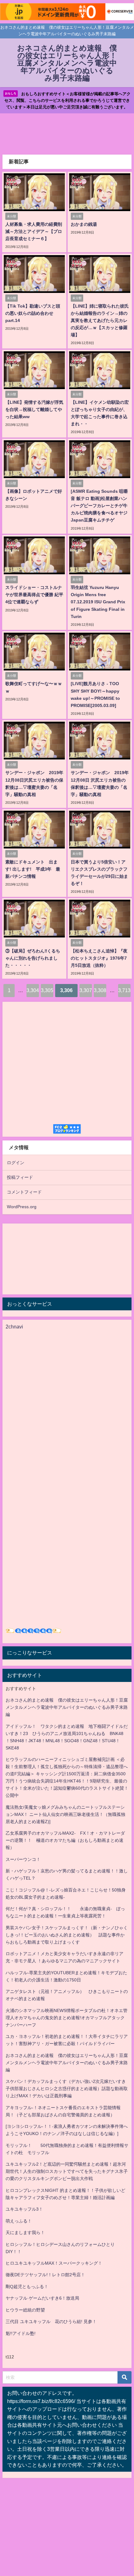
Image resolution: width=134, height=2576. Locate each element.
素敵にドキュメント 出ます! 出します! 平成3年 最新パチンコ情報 (33, 869)
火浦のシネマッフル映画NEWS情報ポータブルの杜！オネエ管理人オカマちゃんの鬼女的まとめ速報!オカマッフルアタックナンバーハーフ (67, 2018)
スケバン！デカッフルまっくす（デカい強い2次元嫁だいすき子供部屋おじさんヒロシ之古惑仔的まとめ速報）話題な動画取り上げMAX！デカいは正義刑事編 (67, 2089)
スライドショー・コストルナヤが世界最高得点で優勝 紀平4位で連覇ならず (34, 595)
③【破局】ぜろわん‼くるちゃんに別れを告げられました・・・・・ (33, 958)
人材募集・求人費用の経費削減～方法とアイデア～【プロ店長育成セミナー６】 (34, 231)
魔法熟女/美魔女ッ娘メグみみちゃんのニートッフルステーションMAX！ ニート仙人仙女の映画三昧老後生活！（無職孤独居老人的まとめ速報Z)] (65, 1814)
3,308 (100, 990)
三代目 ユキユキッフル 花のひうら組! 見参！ (51, 2321)
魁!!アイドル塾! (21, 2333)
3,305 (47, 990)
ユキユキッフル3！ (24, 2209)
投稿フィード (20, 1177)
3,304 (33, 990)
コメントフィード (24, 1192)
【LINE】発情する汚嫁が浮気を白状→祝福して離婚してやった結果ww (34, 409)
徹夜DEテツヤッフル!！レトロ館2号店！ (45, 2275)
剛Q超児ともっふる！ (27, 2287)
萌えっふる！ (19, 2221)
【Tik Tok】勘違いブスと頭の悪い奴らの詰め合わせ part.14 (33, 313)
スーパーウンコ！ (23, 1859)
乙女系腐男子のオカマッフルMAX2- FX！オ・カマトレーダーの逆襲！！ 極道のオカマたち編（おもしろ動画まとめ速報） (65, 1840)
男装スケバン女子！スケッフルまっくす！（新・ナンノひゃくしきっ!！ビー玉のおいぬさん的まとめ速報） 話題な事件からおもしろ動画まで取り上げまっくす (67, 1935)
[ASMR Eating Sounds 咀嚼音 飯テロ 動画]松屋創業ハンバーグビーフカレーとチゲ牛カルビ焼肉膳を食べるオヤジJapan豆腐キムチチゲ (99, 506)
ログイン (16, 1163)
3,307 (86, 990)
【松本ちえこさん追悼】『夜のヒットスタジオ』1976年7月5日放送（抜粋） (99, 958)
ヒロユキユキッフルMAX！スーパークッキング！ (54, 2263)
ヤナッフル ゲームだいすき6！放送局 (42, 2298)
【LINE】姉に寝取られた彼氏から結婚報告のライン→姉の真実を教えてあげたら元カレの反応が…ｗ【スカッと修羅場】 (100, 320)
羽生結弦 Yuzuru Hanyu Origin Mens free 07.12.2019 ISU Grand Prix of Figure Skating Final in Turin (98, 602)
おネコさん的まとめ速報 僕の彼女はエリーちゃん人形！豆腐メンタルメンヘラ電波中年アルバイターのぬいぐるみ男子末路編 (67, 1707)
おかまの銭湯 (84, 224)
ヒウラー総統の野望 (25, 2310)
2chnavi (14, 1327)
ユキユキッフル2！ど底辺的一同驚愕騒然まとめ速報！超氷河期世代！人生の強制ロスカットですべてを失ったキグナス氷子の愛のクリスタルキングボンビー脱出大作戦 (67, 2171)
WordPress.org (22, 1207)
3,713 (124, 990)
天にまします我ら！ (25, 2232)
